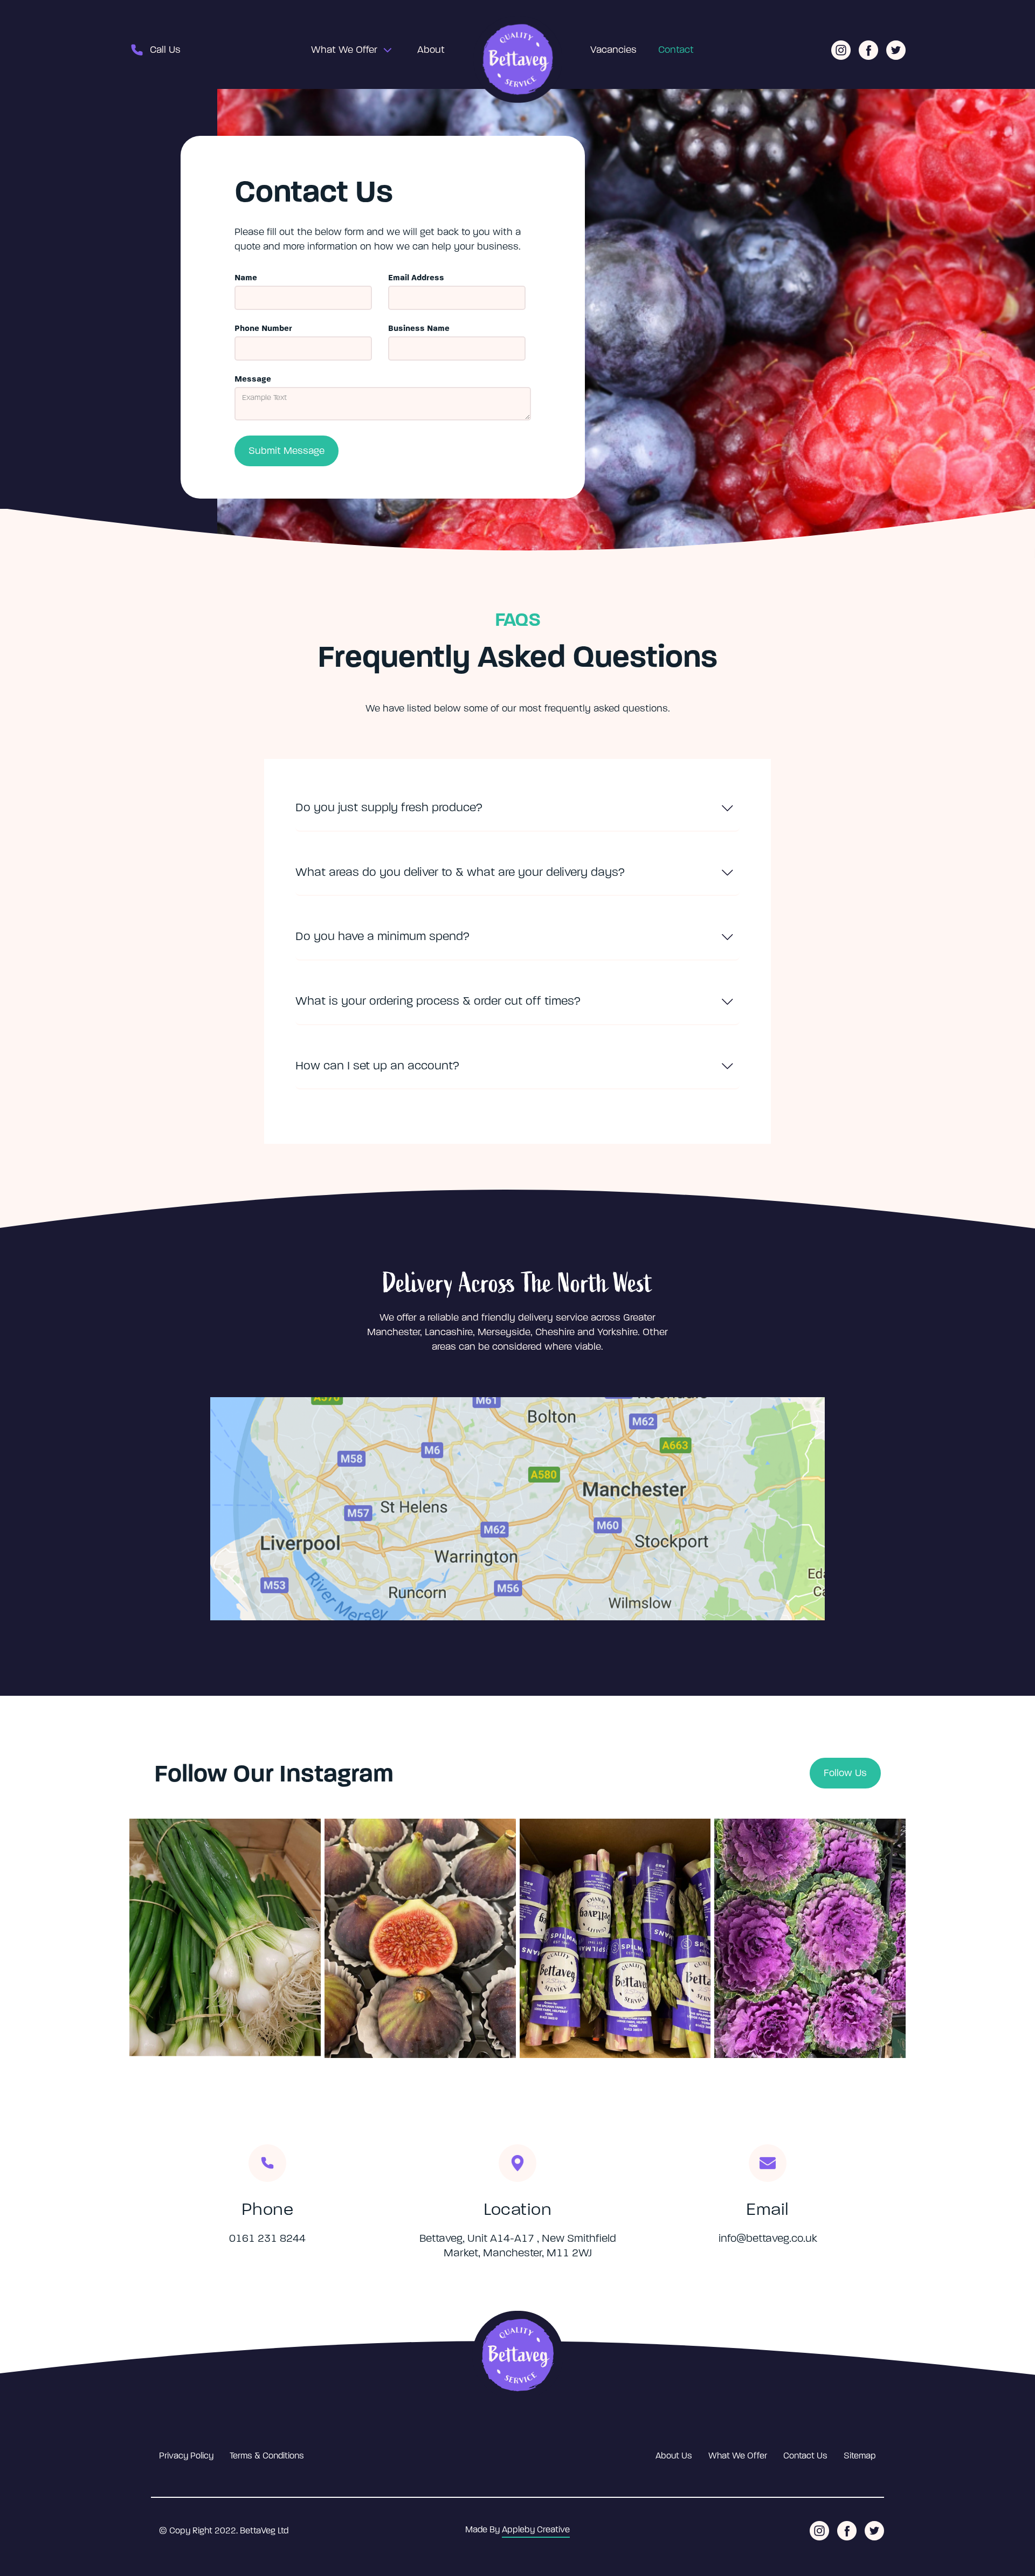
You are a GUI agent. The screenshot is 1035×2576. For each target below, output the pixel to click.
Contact (676, 50)
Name (246, 278)
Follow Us (845, 1773)
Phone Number (263, 328)
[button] (348, 50)
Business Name (419, 328)
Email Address (416, 278)
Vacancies (613, 50)
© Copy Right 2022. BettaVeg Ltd (224, 2531)
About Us (674, 2456)
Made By (517, 2530)
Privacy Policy (186, 2456)
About (431, 50)
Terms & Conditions (267, 2456)
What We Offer (344, 50)
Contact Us (805, 2456)
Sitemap (860, 2456)
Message (253, 379)
